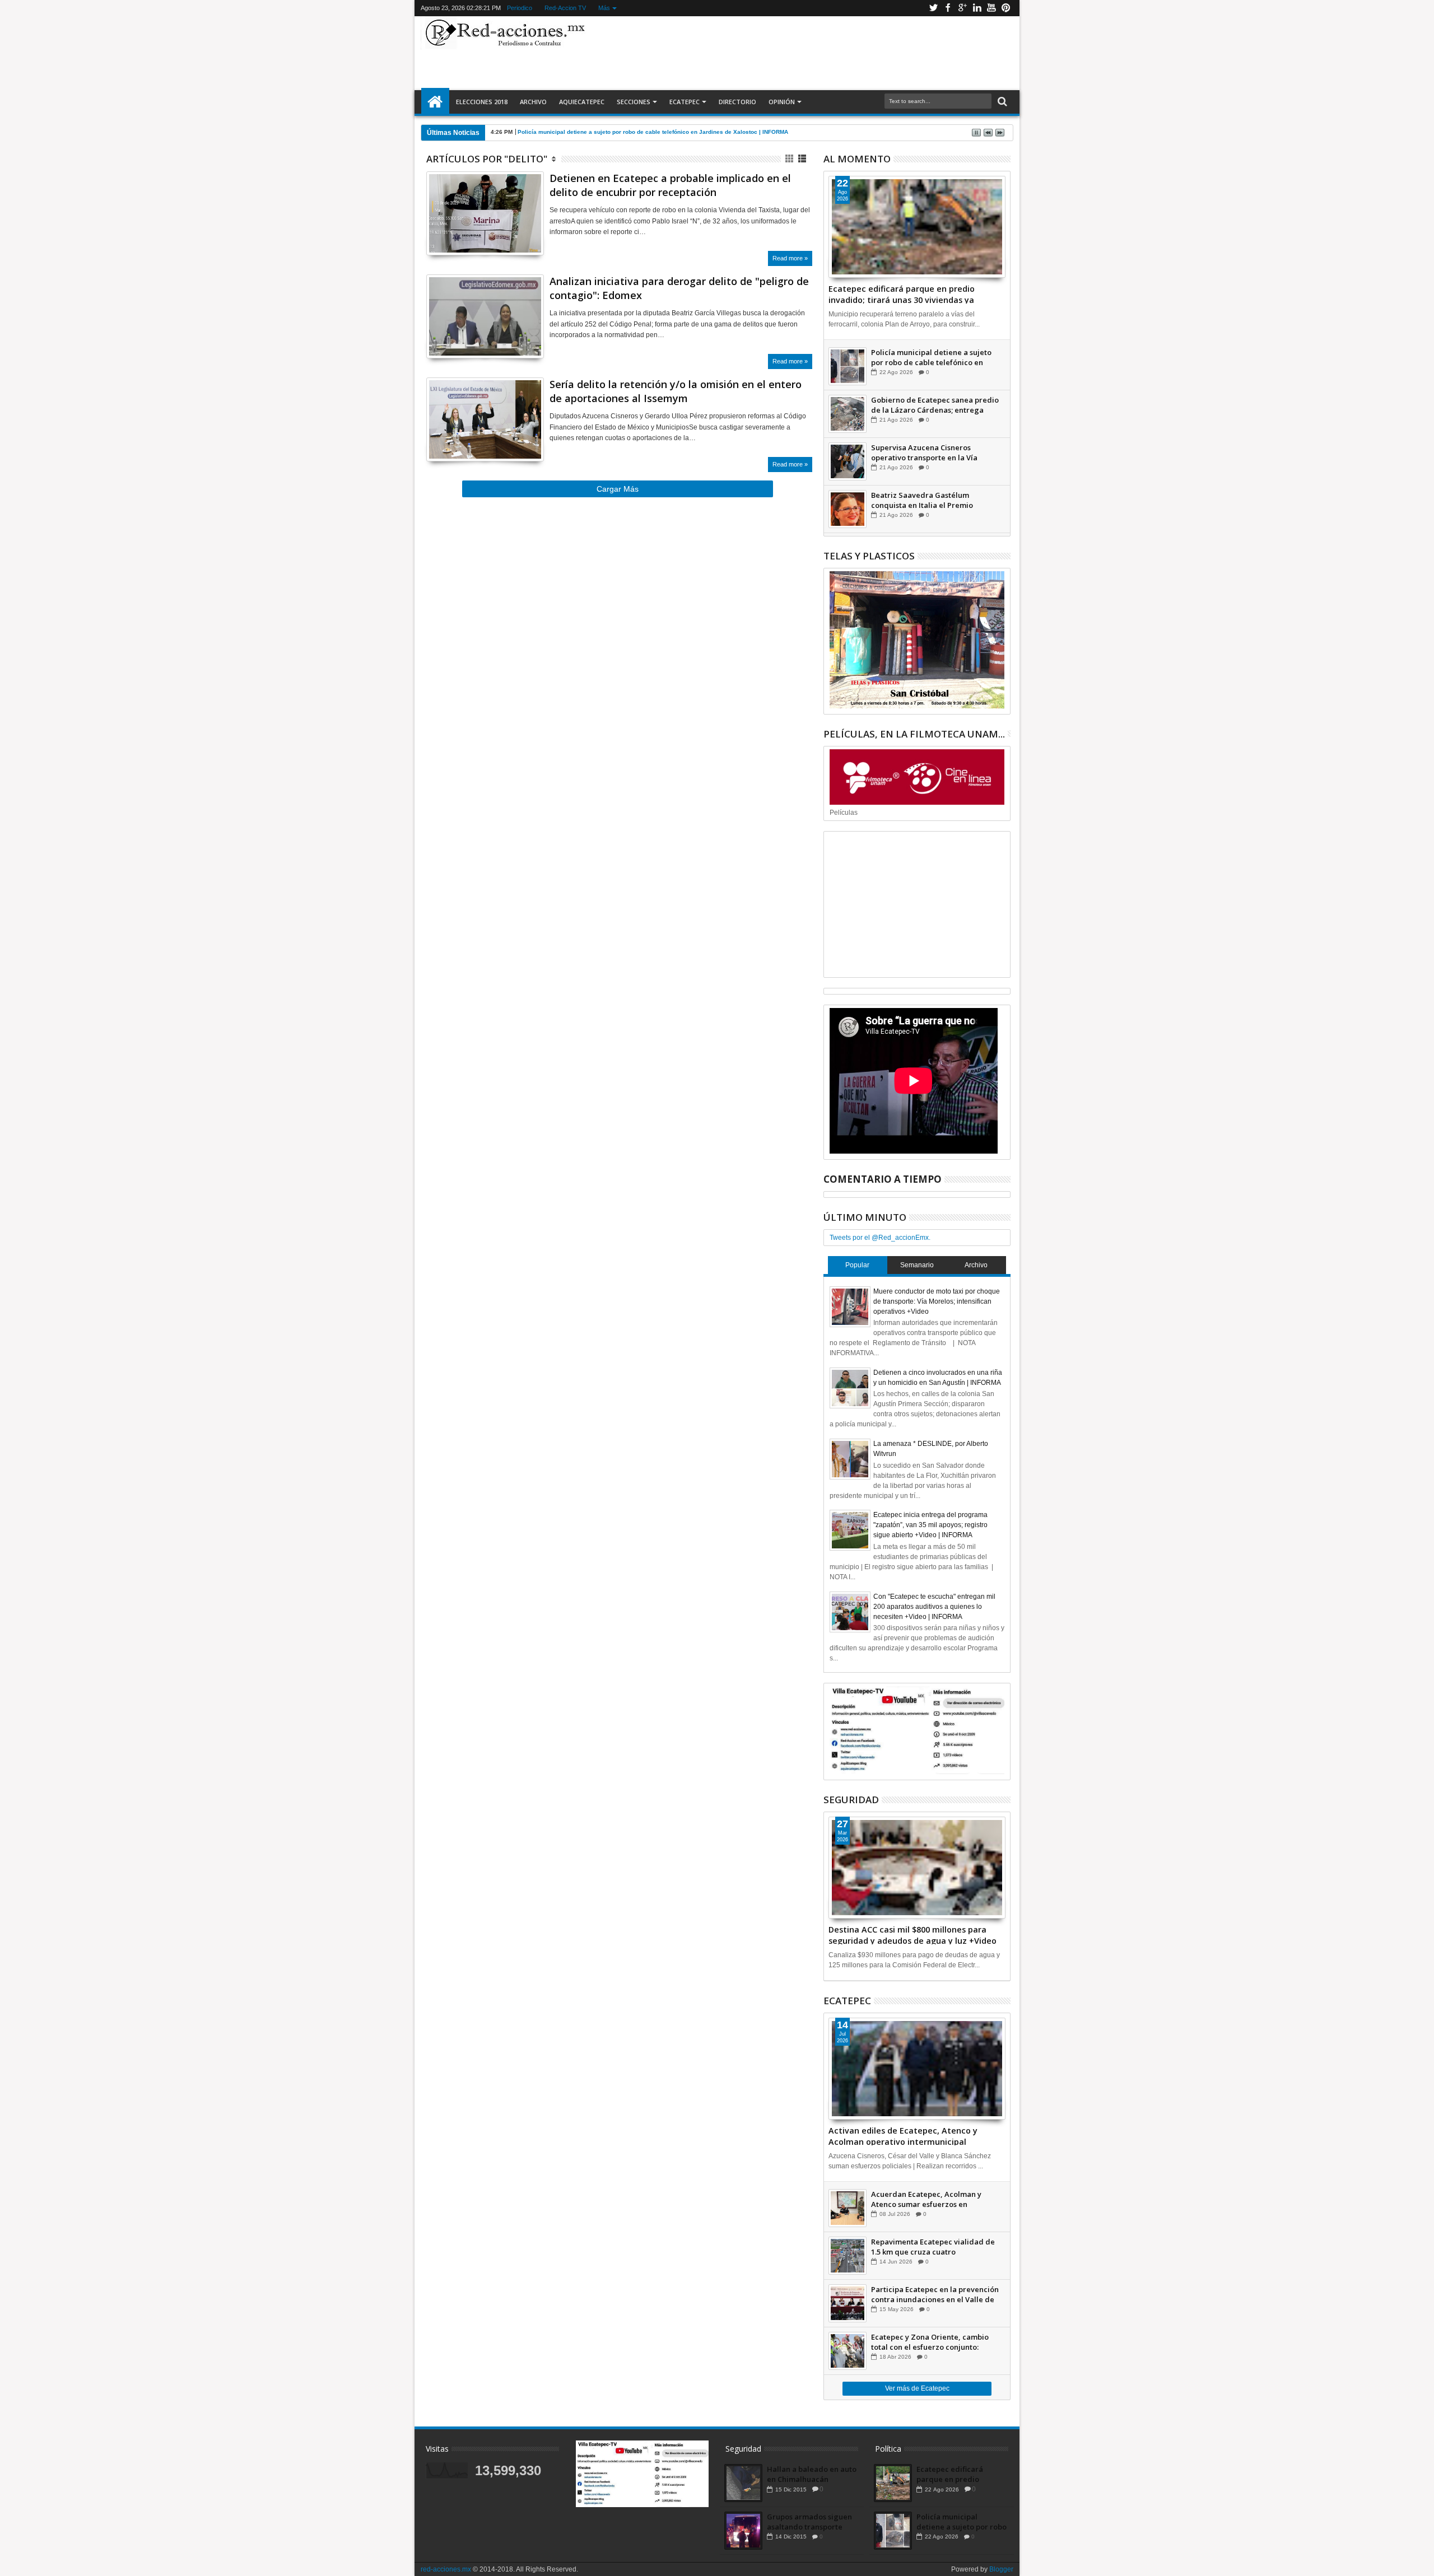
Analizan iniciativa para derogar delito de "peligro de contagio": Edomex (679, 288)
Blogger (1001, 2569)
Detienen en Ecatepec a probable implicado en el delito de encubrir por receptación (670, 185)
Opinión (782, 102)
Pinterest (1006, 8)
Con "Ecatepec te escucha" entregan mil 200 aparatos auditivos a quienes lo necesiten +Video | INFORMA (934, 1607)
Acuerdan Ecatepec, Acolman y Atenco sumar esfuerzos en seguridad (926, 2199)
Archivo (533, 102)
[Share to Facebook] (435, 233)
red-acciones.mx (446, 2569)
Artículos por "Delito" (487, 159)
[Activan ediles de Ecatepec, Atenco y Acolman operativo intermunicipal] (917, 2069)
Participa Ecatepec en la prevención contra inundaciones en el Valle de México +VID (935, 2294)
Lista (803, 159)
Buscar (1001, 102)
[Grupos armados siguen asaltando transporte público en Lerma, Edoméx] (743, 2531)
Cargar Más (618, 489)
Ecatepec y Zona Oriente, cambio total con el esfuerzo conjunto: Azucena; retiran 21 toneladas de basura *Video (930, 2342)
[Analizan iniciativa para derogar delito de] (485, 316)
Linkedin (977, 8)
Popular (857, 1265)
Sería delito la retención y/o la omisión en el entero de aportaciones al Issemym (676, 391)
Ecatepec (685, 102)
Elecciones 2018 (482, 102)
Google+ (962, 8)
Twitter (933, 8)
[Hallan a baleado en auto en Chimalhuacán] (743, 2483)
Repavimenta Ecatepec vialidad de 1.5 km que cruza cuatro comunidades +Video (933, 2247)
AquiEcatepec (582, 102)
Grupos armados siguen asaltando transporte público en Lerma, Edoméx (809, 2522)
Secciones (634, 102)
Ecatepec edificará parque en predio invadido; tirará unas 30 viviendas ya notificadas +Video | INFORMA (902, 293)
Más (604, 8)
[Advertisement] (802, 53)
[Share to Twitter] (447, 233)
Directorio (737, 102)
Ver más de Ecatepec (917, 2388)
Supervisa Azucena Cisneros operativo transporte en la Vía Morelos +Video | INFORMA (924, 452)
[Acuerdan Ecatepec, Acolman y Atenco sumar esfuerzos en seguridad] (848, 2208)
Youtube (991, 8)
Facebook (948, 8)
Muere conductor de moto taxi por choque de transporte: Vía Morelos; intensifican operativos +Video (937, 1301)
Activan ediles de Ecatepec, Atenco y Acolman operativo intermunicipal (903, 2135)
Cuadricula (790, 159)
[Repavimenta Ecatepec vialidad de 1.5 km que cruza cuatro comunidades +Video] (848, 2256)
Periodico (520, 8)
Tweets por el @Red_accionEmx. (880, 1238)
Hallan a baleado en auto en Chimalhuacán (812, 2474)
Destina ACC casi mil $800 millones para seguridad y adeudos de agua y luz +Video (912, 1934)
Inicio (435, 102)
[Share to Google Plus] (459, 233)
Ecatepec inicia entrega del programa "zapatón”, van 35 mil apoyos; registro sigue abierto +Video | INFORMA (930, 1525)
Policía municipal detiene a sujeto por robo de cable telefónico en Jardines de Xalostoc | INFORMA (653, 132)
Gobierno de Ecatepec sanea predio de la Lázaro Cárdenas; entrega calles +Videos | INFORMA (935, 405)
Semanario (917, 1265)
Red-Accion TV (565, 8)
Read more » (790, 258)
